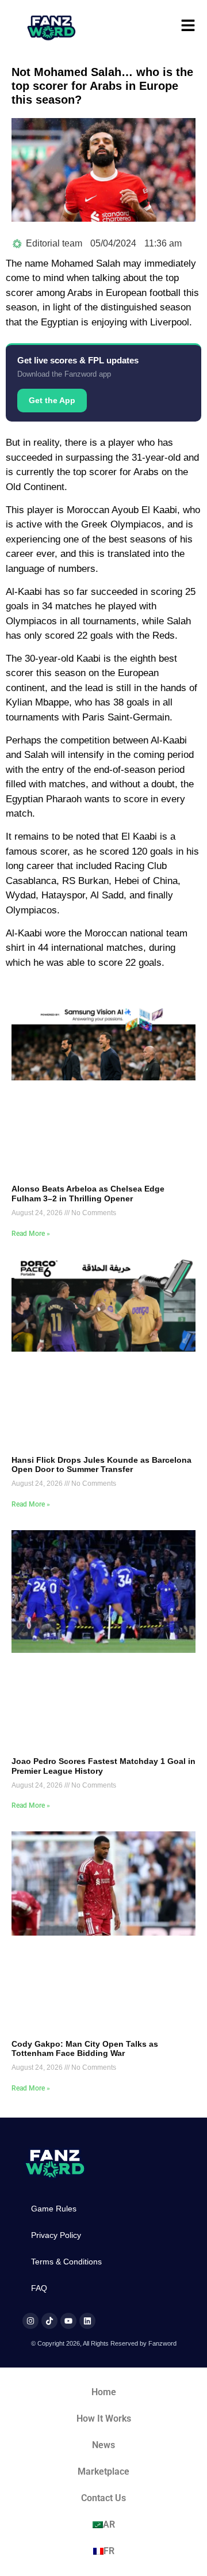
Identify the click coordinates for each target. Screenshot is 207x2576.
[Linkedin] (87, 2321)
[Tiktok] (49, 2321)
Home (104, 2392)
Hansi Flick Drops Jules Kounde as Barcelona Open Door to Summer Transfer (101, 1465)
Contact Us (103, 2498)
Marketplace (103, 2471)
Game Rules (54, 2209)
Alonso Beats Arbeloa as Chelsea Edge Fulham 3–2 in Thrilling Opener (88, 1194)
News (103, 2445)
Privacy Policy (56, 2235)
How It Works (104, 2418)
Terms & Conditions (66, 2262)
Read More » (31, 1234)
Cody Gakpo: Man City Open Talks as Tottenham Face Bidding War (85, 2049)
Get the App (52, 400)
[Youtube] (68, 2321)
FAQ (39, 2288)
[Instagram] (30, 2321)
